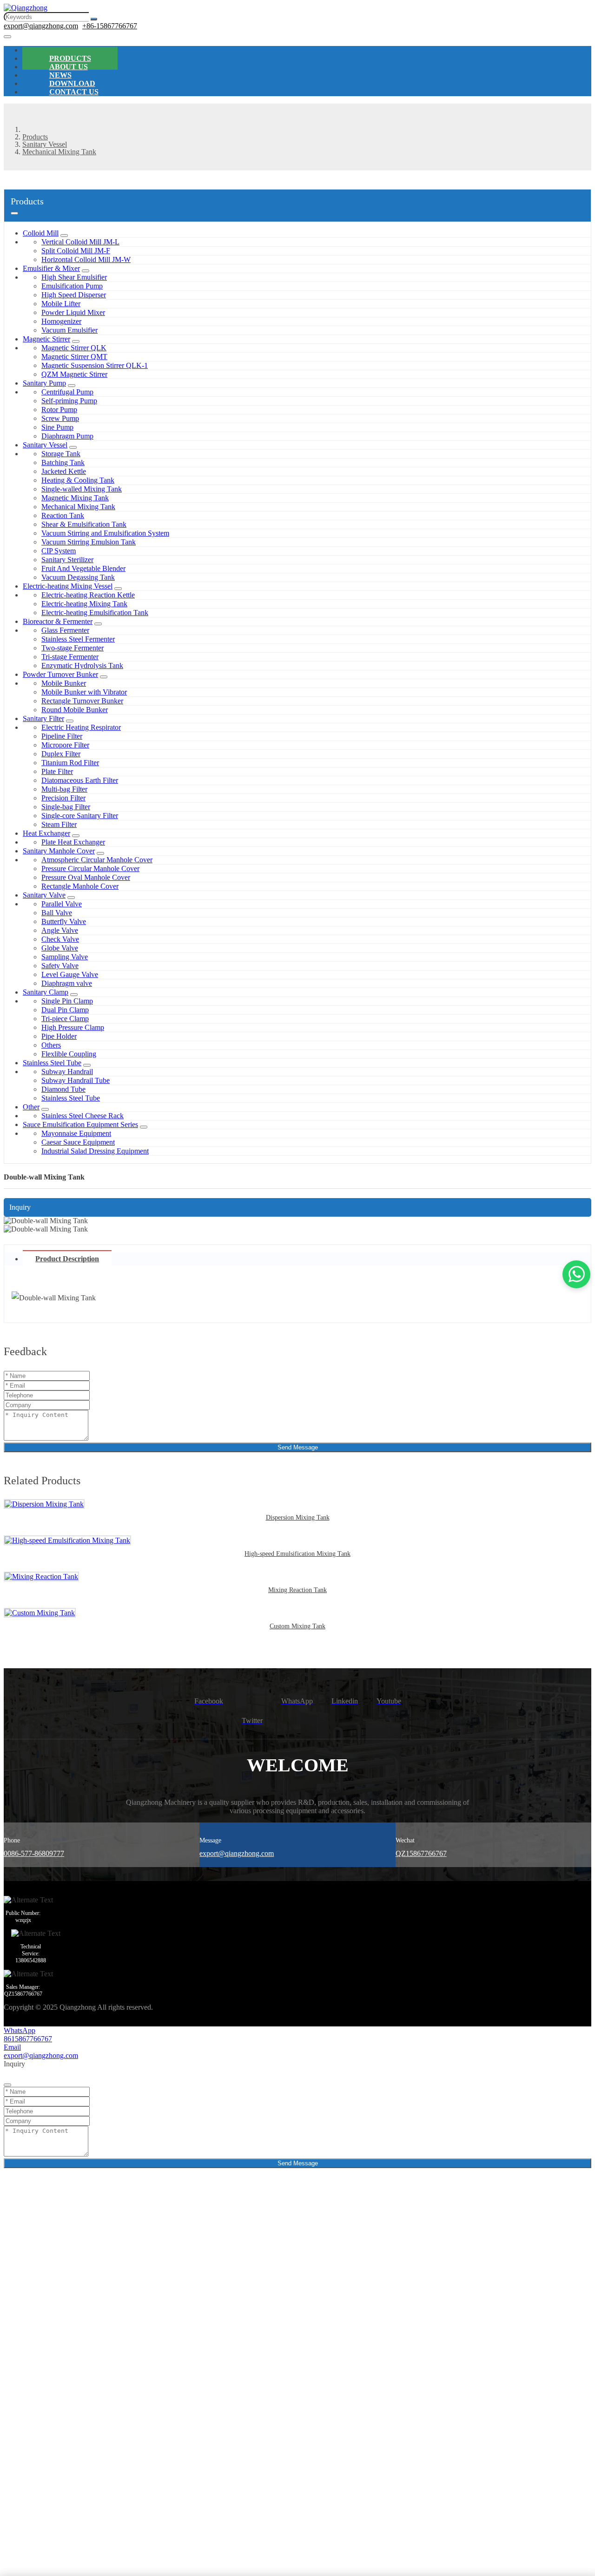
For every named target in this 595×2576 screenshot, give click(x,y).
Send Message (298, 1447)
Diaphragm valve (67, 983)
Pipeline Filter (62, 736)
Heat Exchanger (46, 833)
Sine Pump (57, 427)
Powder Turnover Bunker (60, 674)
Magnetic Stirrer (46, 339)
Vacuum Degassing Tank (78, 577)
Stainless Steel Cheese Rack (83, 1116)
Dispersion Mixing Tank (298, 1517)
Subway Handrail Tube (76, 1080)
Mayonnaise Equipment (76, 1133)
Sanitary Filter (43, 718)
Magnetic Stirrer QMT (74, 357)
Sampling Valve (65, 957)
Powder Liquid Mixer (73, 312)
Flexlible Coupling (69, 1054)
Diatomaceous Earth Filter (80, 780)
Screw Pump (60, 418)
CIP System (59, 551)
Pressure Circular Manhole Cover (90, 868)
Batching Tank (63, 462)
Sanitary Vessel (45, 445)
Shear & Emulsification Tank (84, 524)
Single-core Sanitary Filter (80, 816)
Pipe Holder (59, 1036)
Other (31, 1107)
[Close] (7, 2085)
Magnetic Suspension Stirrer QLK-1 (95, 365)
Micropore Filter (65, 745)
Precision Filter (63, 798)
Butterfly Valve (64, 921)
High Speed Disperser (74, 295)
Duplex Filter (61, 754)
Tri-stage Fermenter (70, 657)
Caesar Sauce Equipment (78, 1142)
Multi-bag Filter (64, 789)
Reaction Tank (63, 515)
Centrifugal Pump (67, 392)
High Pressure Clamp (73, 1027)
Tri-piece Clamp (65, 1019)
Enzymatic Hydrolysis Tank (82, 665)
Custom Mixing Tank (297, 1626)
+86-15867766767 (110, 26)
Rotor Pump (59, 410)
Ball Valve (57, 913)
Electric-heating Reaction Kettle (88, 595)
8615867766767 (28, 2039)
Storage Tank (61, 454)
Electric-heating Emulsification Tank (95, 613)
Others (51, 1045)
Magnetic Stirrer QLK (74, 348)
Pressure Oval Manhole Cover (86, 877)
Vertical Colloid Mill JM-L (80, 242)
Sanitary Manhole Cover (59, 851)
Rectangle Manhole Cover (80, 886)
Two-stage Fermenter (73, 648)
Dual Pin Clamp (65, 1010)
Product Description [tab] (67, 1259)
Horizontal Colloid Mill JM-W (86, 259)
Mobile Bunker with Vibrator (84, 692)
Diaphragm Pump (67, 436)
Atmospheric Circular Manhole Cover (97, 860)
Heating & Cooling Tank (78, 480)
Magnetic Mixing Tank (75, 498)
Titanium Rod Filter (70, 763)
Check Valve (60, 939)
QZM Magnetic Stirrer (74, 374)
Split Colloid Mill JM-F (76, 251)
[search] (94, 19)
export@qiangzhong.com (41, 26)
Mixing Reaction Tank (297, 1590)
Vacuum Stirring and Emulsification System (105, 533)
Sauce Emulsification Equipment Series (80, 1124)
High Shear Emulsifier (74, 277)
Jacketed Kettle (64, 471)
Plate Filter (57, 771)
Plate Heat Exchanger (73, 842)
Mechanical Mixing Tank (78, 507)
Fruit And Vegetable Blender (83, 568)
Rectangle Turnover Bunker (82, 701)
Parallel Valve (62, 904)
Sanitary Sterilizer (67, 560)
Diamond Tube (63, 1089)
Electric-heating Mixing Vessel (68, 586)
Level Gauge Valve (70, 974)
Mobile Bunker (64, 683)
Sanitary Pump (44, 383)
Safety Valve (60, 966)
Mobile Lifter (61, 304)
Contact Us (74, 92)
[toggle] (7, 37)
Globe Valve (60, 948)
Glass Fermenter (65, 630)
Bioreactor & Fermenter (58, 621)
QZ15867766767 (421, 1853)
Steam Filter (59, 824)
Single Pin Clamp (67, 1001)
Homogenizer (61, 321)
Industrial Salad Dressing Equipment (95, 1151)
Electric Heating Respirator (81, 727)
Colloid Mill (41, 233)
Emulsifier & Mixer (51, 268)
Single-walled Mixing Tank (82, 489)
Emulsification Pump (72, 286)
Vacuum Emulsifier (69, 330)
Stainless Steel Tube (52, 1063)
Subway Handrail (67, 1072)
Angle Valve (60, 930)
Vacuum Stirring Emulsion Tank (89, 542)
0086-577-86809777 (34, 1853)
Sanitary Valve (44, 895)
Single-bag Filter (66, 807)
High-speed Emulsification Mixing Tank (297, 1554)
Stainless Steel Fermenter (78, 639)
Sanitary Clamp (46, 992)
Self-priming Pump (69, 401)
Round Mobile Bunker (75, 710)
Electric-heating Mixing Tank (84, 604)
